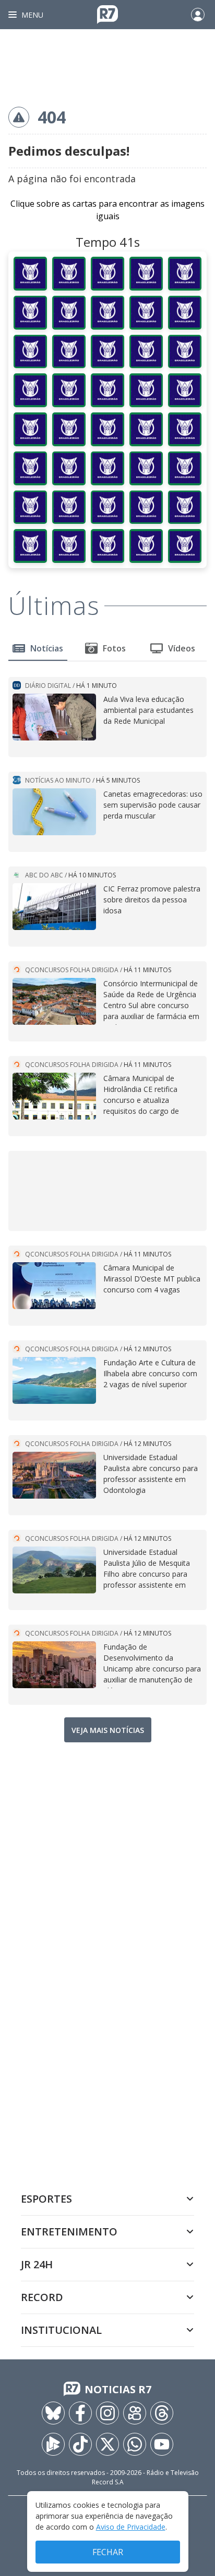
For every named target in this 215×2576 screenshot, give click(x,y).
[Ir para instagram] (107, 2413)
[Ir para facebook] (80, 2413)
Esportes (46, 2199)
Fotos (114, 648)
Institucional (61, 2330)
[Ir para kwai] (135, 2413)
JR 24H (37, 2264)
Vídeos (182, 648)
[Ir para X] (107, 2444)
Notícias (47, 648)
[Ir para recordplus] (53, 2444)
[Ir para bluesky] (53, 2413)
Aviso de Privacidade (131, 2527)
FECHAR (108, 2552)
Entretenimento (69, 2232)
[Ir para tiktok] (80, 2444)
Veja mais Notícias (108, 1730)
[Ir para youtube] (162, 2444)
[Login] (198, 15)
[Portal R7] (107, 14)
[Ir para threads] (162, 2413)
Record (42, 2297)
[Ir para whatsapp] (135, 2444)
